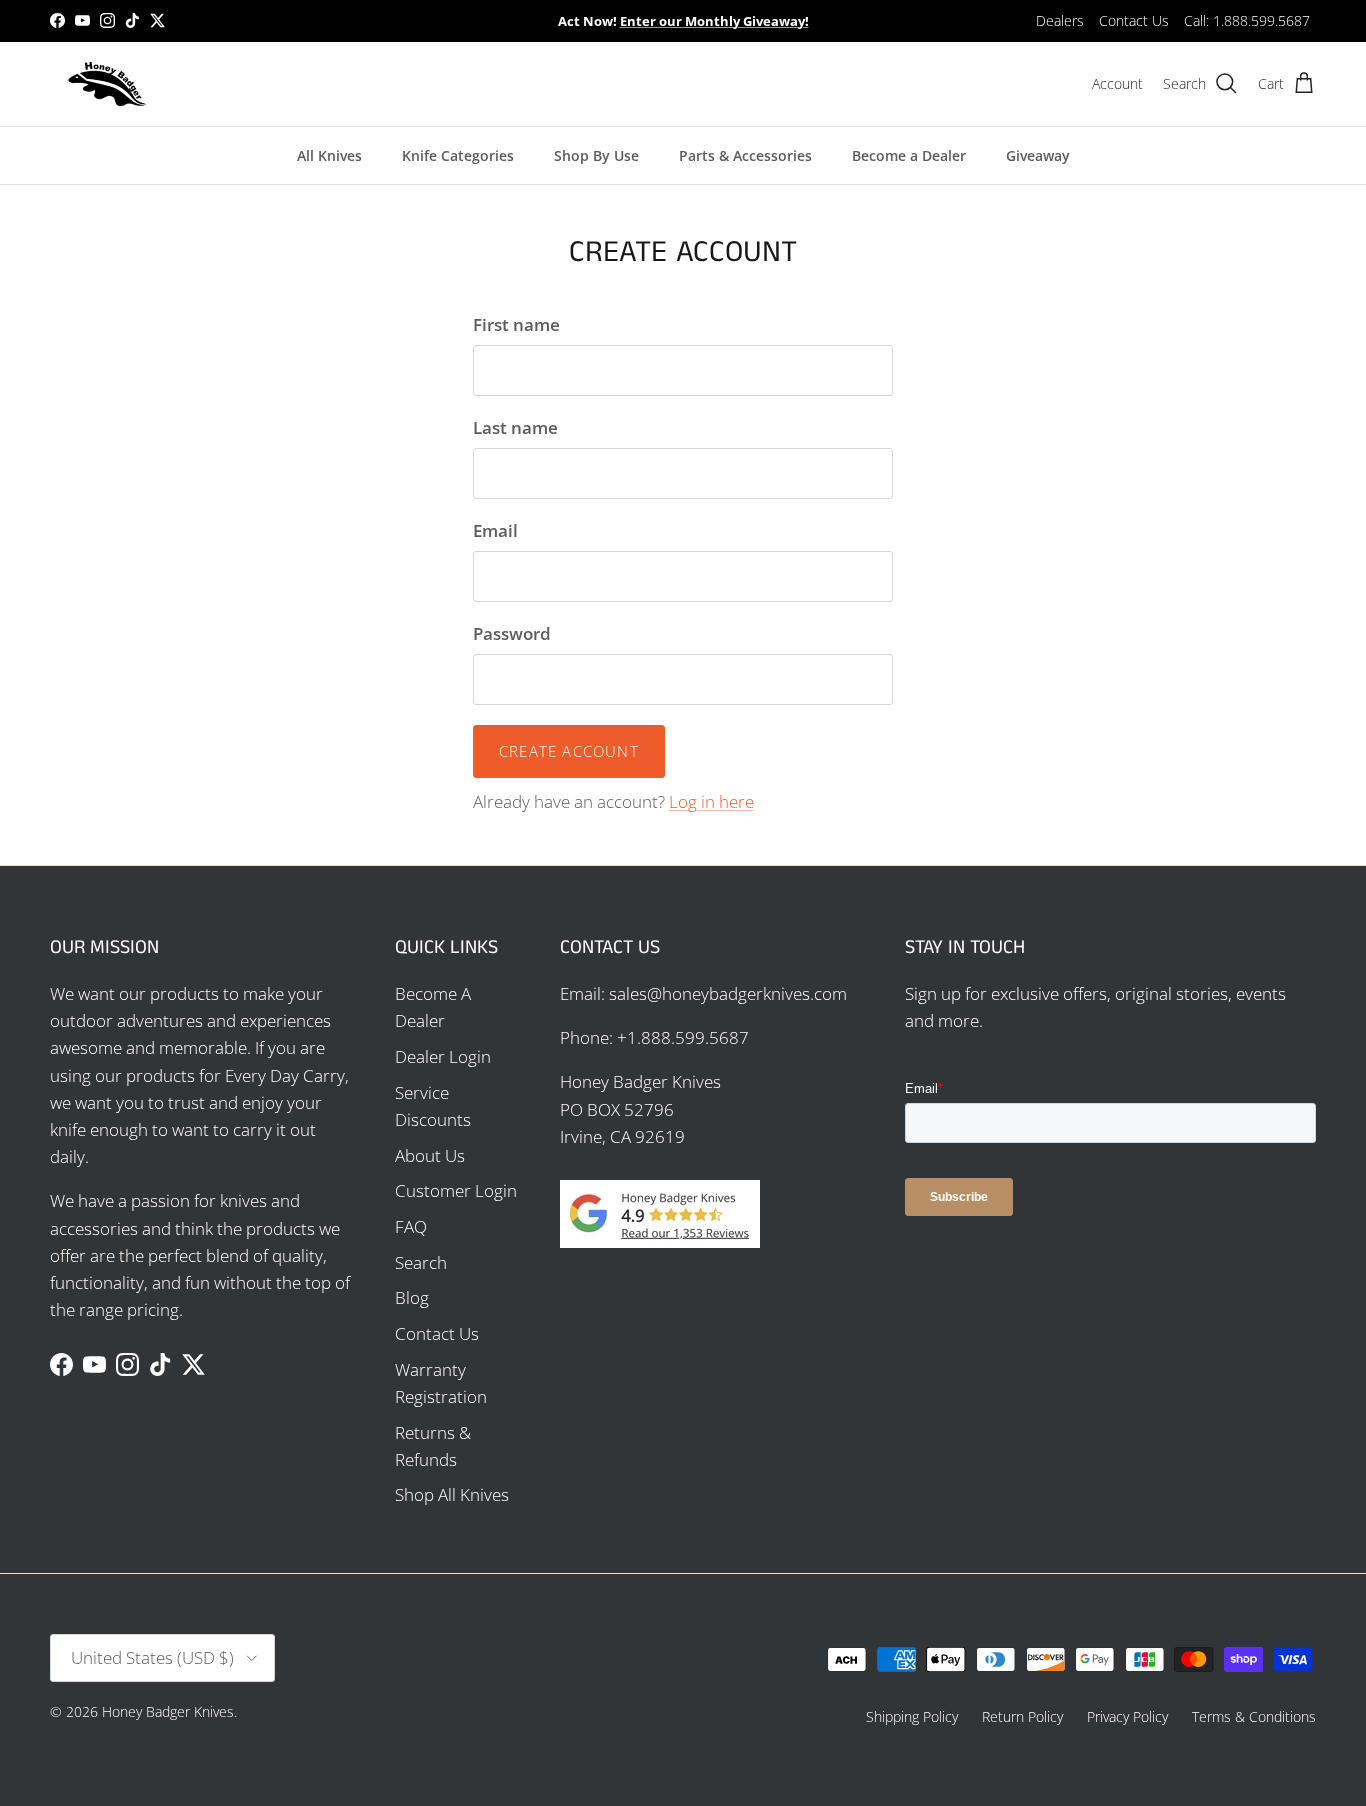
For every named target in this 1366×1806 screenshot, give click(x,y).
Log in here (711, 801)
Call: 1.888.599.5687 (1247, 20)
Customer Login (456, 1190)
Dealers (1060, 20)
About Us (430, 1155)
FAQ (411, 1226)
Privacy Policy (1127, 1716)
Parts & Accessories (745, 155)
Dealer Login (443, 1056)
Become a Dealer (909, 155)
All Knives (329, 155)
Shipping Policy (912, 1716)
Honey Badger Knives (168, 1711)
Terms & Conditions (1254, 1716)
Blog (412, 1297)
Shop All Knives (452, 1494)
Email (495, 530)
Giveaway (1038, 155)
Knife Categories (458, 155)
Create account (569, 751)
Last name (515, 427)
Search (421, 1262)
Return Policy (1022, 1716)
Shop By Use (596, 155)
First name (516, 324)
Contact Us (1134, 20)
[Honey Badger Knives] (107, 84)
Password (512, 633)
